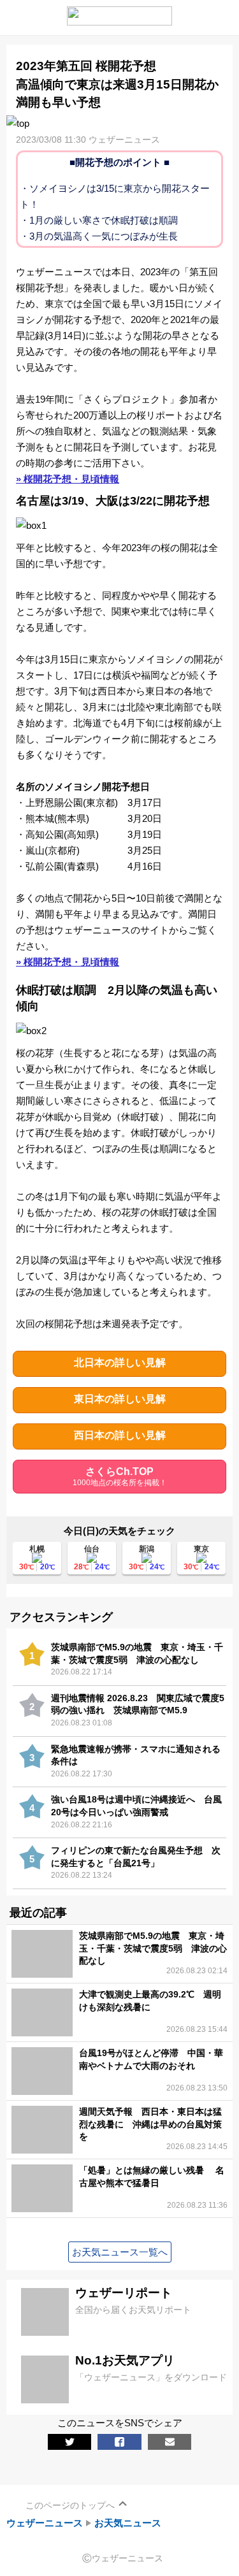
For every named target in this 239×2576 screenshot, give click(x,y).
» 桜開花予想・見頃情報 (68, 479)
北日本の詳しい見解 (120, 1363)
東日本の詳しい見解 (120, 1399)
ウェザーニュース (45, 2523)
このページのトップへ (70, 2505)
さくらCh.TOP (120, 1477)
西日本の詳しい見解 (120, 1435)
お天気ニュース (128, 2523)
